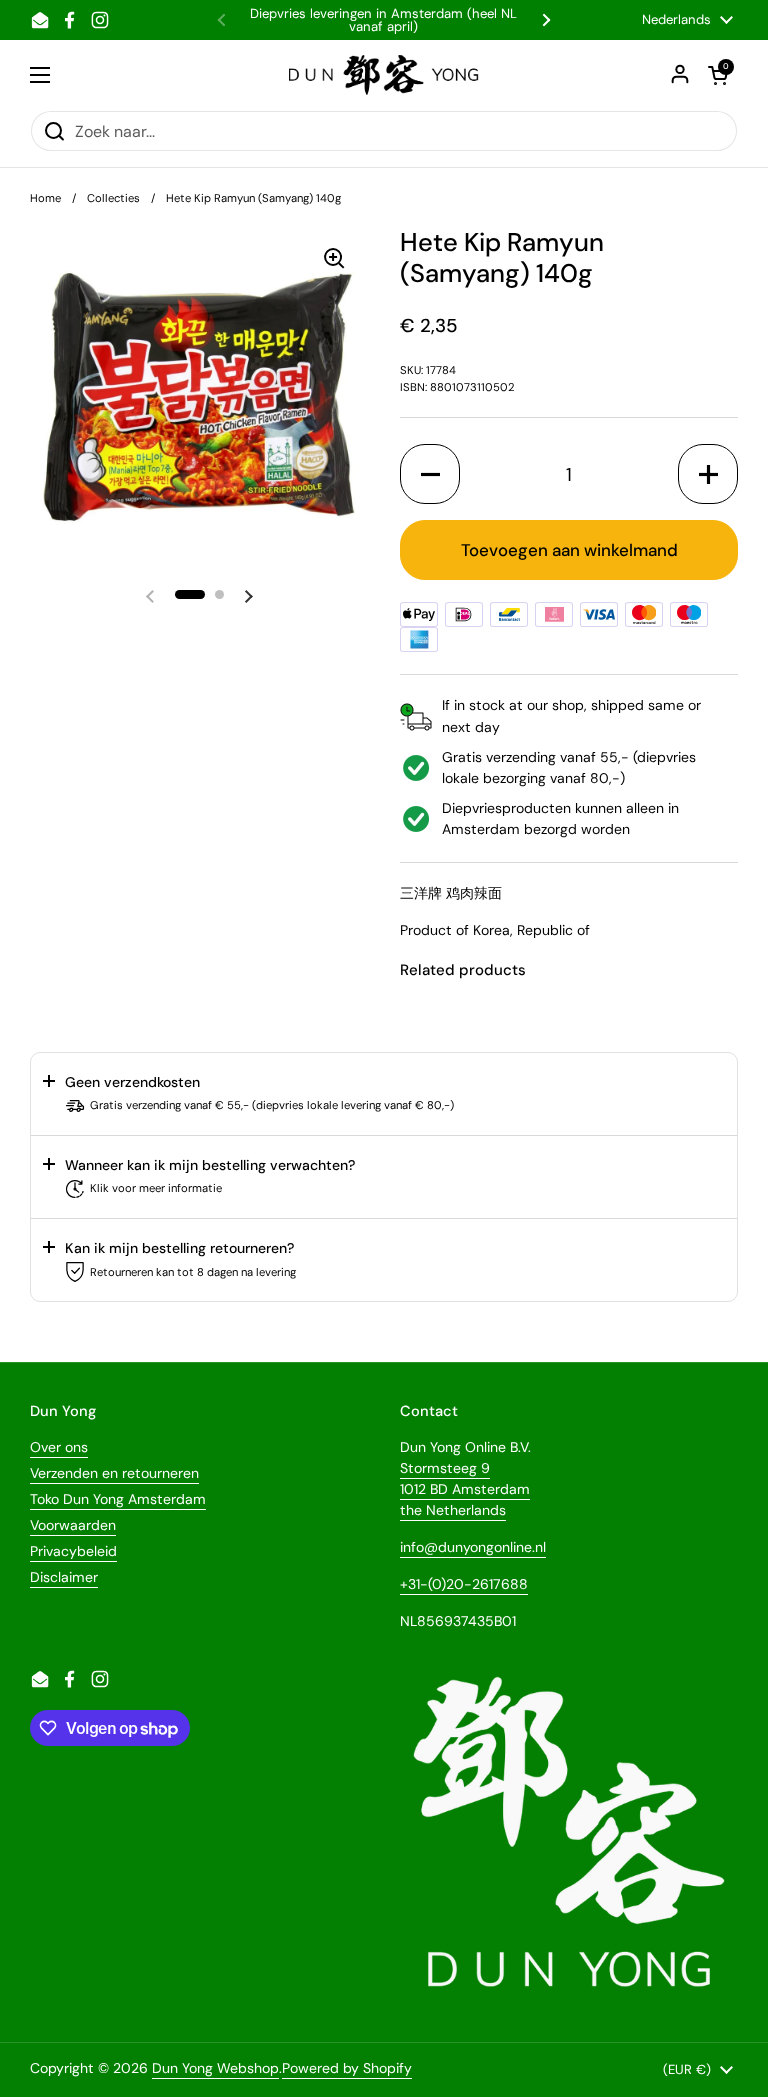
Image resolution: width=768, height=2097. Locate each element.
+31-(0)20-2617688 (464, 1584)
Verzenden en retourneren (114, 1473)
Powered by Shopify (347, 2068)
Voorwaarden (73, 1525)
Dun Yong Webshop (215, 2068)
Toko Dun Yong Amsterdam (118, 1499)
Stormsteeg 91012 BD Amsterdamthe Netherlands (465, 1489)
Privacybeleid (73, 1551)
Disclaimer (64, 1577)
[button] (190, 594)
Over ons (59, 1447)
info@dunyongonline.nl (473, 1547)
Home (45, 198)
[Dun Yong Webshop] (384, 75)
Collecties (113, 198)
